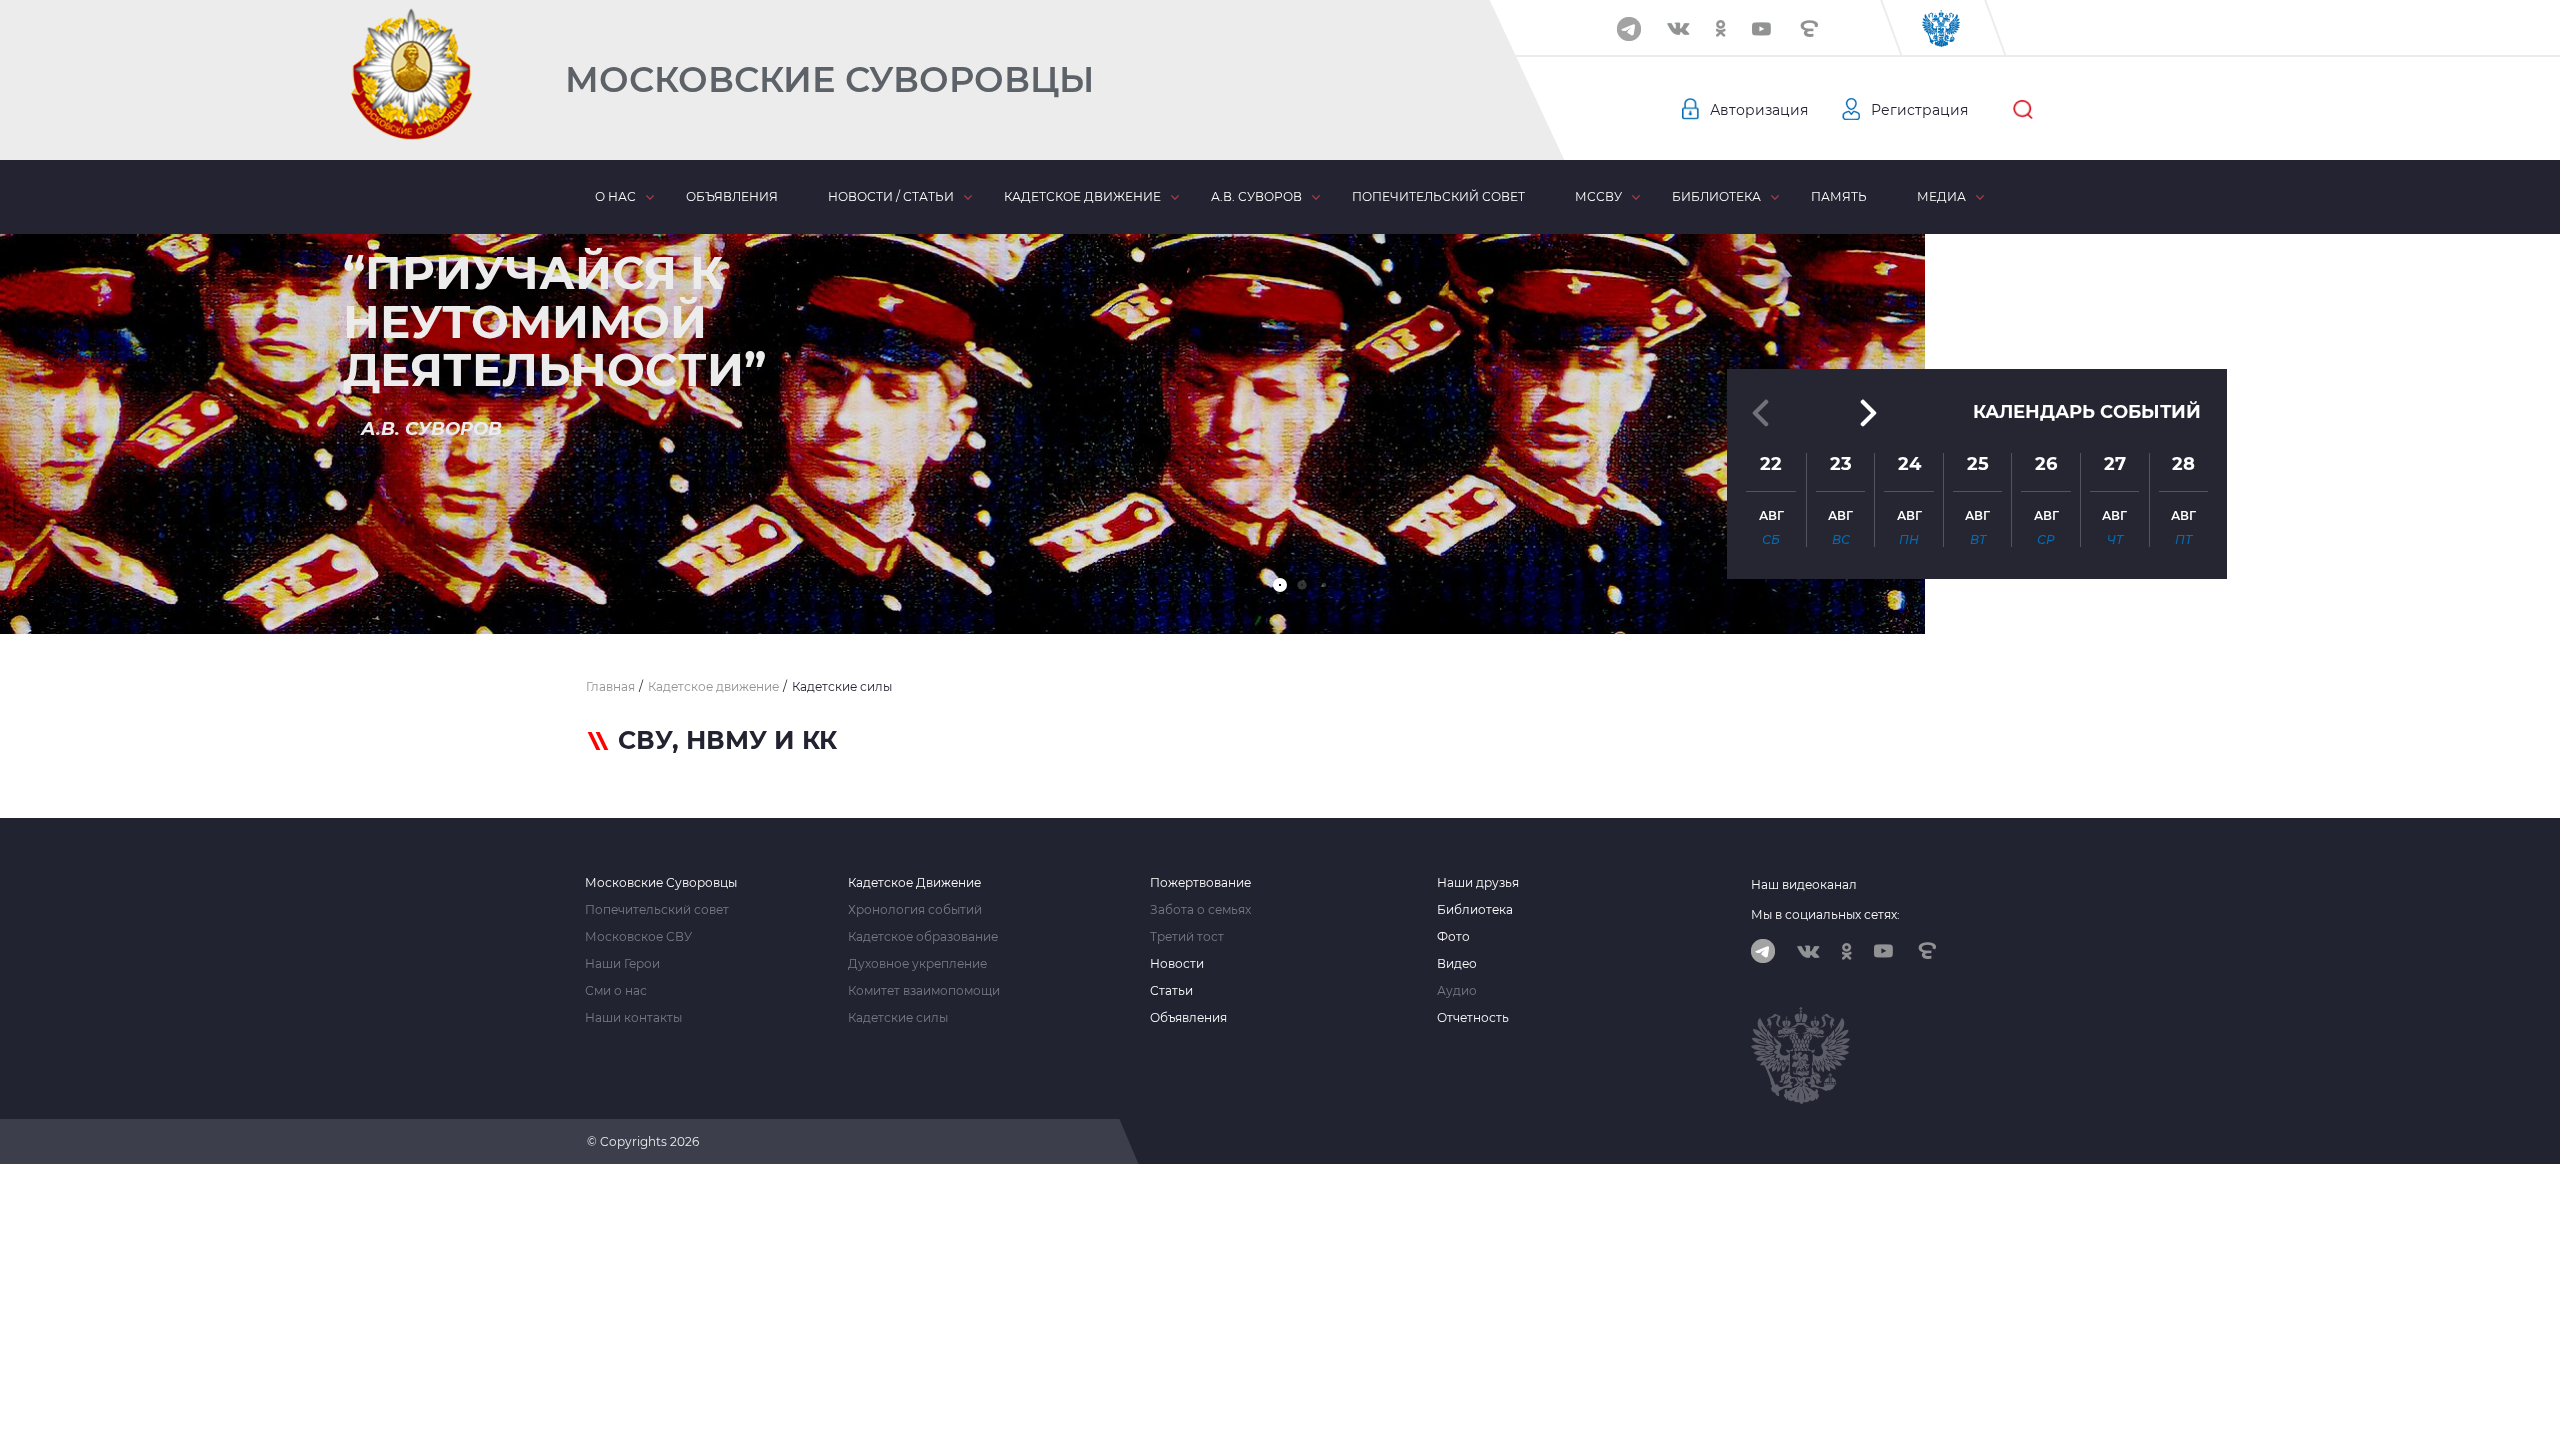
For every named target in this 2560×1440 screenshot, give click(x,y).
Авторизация (1759, 110)
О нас (615, 196)
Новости (1177, 964)
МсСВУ (1598, 196)
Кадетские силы (898, 1018)
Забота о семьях (1200, 910)
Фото (1453, 937)
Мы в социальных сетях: (1825, 914)
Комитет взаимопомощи (924, 991)
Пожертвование (1200, 883)
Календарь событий (2087, 412)
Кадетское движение (1082, 196)
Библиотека (1716, 196)
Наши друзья (1478, 883)
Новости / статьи (891, 196)
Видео (1457, 964)
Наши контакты (633, 1018)
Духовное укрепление (917, 964)
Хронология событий (915, 910)
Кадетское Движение (914, 883)
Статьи (1171, 991)
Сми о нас (616, 991)
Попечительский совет (1438, 196)
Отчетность (1473, 1018)
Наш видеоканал (1804, 884)
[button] (1280, 585)
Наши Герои (622, 964)
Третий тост (1187, 937)
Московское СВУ (638, 937)
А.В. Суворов (1256, 196)
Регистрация (1919, 110)
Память (1839, 196)
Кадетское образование (923, 937)
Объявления (732, 196)
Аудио (1457, 991)
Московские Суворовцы (829, 79)
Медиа (1941, 196)
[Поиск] (2023, 110)
